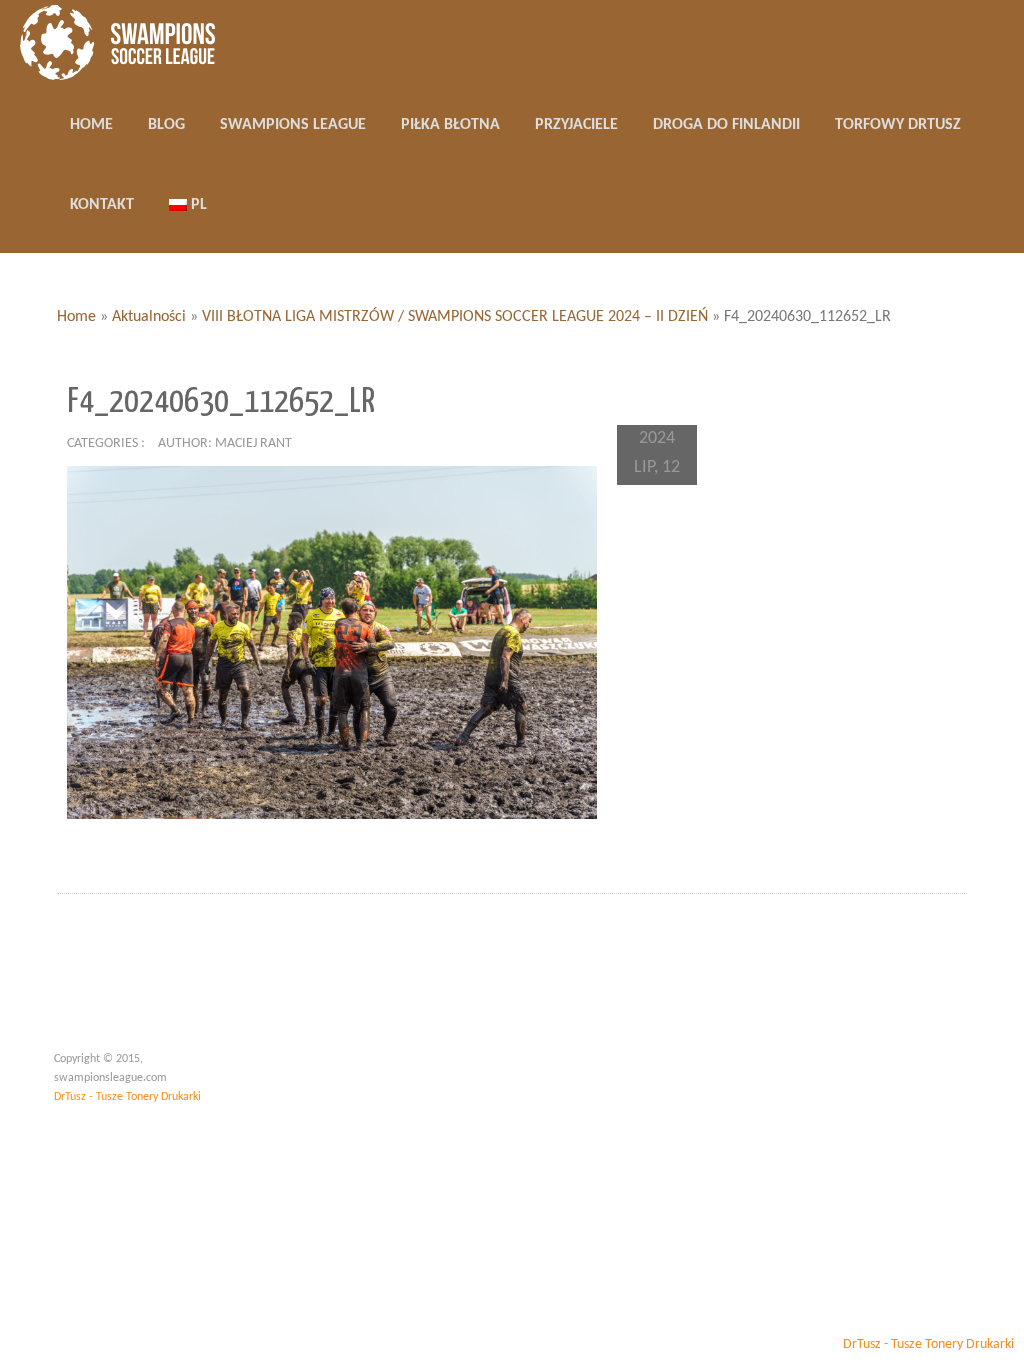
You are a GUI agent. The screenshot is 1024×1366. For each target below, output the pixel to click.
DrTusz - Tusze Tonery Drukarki (127, 1097)
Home (76, 317)
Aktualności (149, 317)
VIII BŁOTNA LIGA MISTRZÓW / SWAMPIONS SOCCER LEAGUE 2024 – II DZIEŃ (455, 317)
